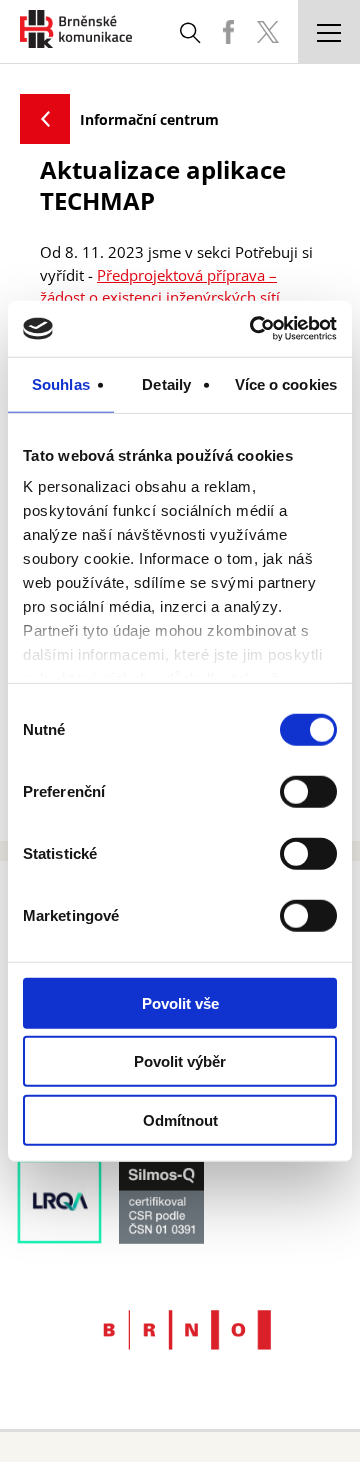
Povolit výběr (180, 1061)
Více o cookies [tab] (286, 383)
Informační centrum (149, 119)
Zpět (45, 119)
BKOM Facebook (228, 32)
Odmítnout (180, 1119)
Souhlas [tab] (61, 383)
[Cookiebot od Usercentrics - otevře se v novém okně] (254, 329)
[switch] (308, 791)
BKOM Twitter (268, 32)
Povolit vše (180, 1002)
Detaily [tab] (166, 383)
